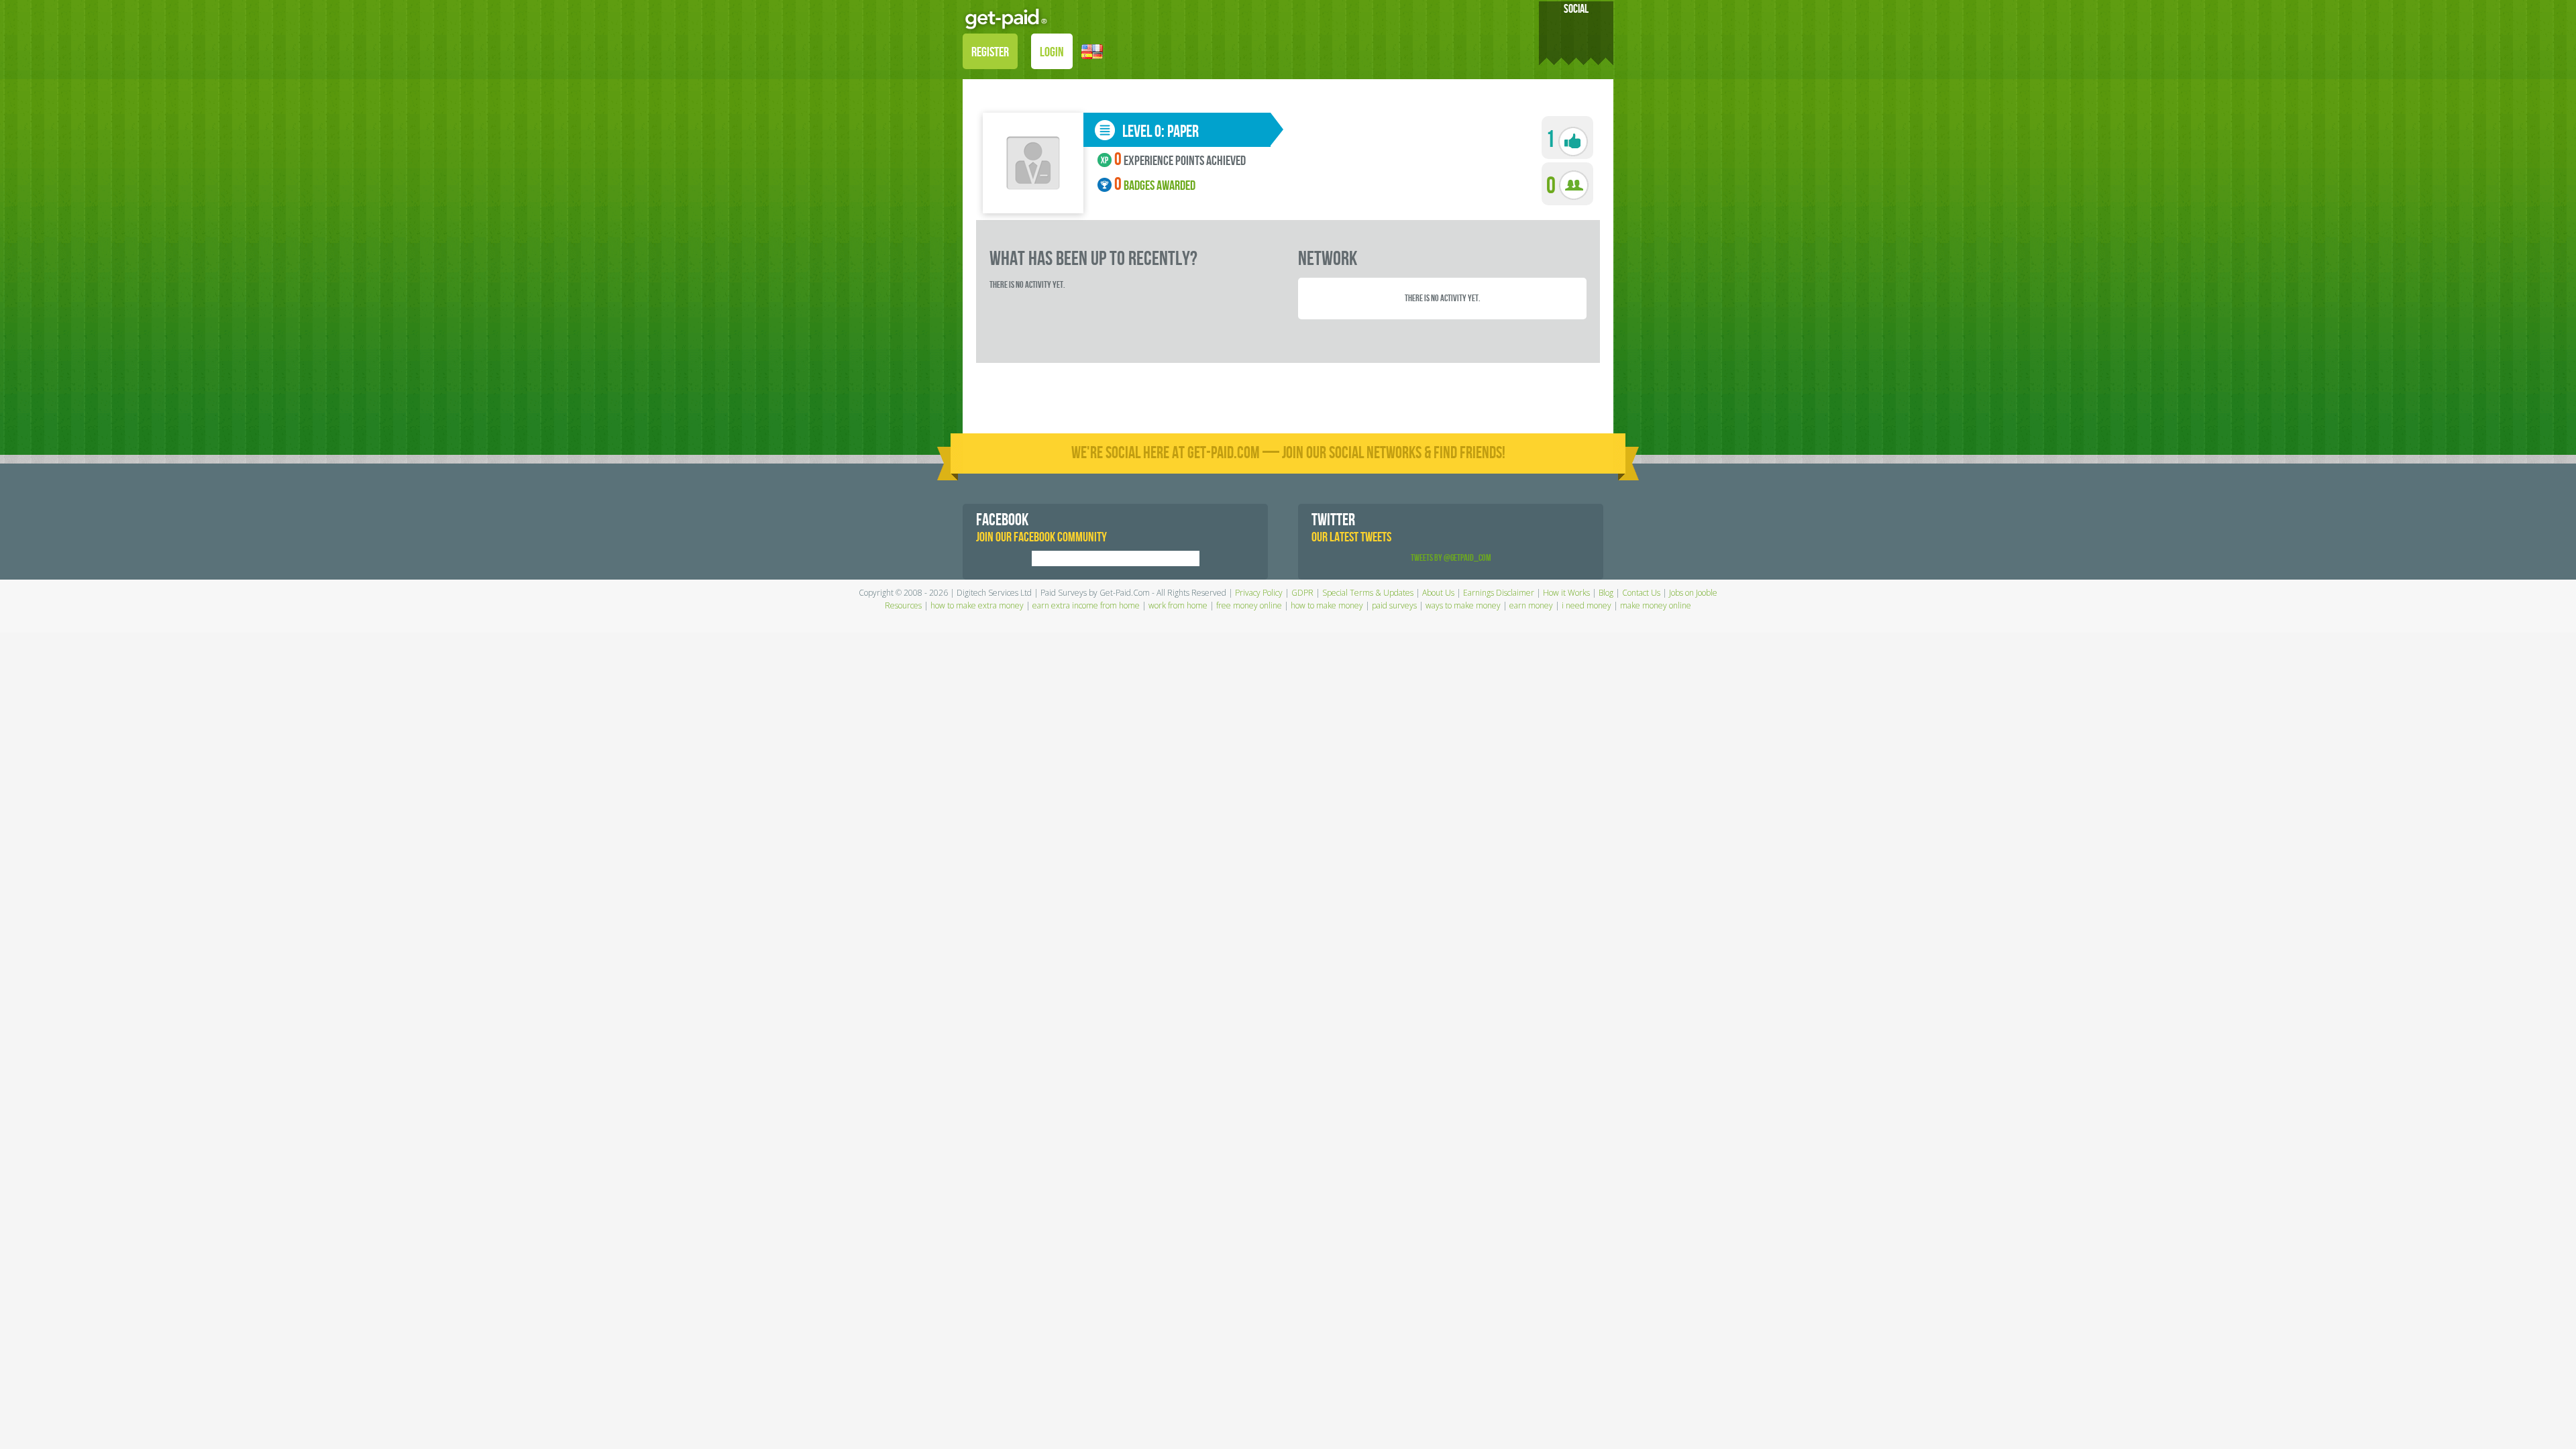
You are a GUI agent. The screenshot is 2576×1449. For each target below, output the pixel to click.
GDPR (1302, 593)
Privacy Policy (1259, 593)
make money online (1656, 605)
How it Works (1566, 593)
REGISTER (990, 52)
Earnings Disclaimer (1499, 593)
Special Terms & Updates (1368, 593)
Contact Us (1641, 593)
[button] (1092, 51)
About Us (1438, 593)
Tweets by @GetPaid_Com (1451, 558)
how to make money (1327, 605)
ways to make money (1463, 605)
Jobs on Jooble (1693, 593)
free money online (1249, 605)
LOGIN (1052, 52)
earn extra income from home (1086, 605)
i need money (1587, 605)
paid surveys (1394, 605)
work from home (1178, 605)
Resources (903, 605)
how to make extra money (977, 605)
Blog (1606, 593)
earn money (1531, 605)
